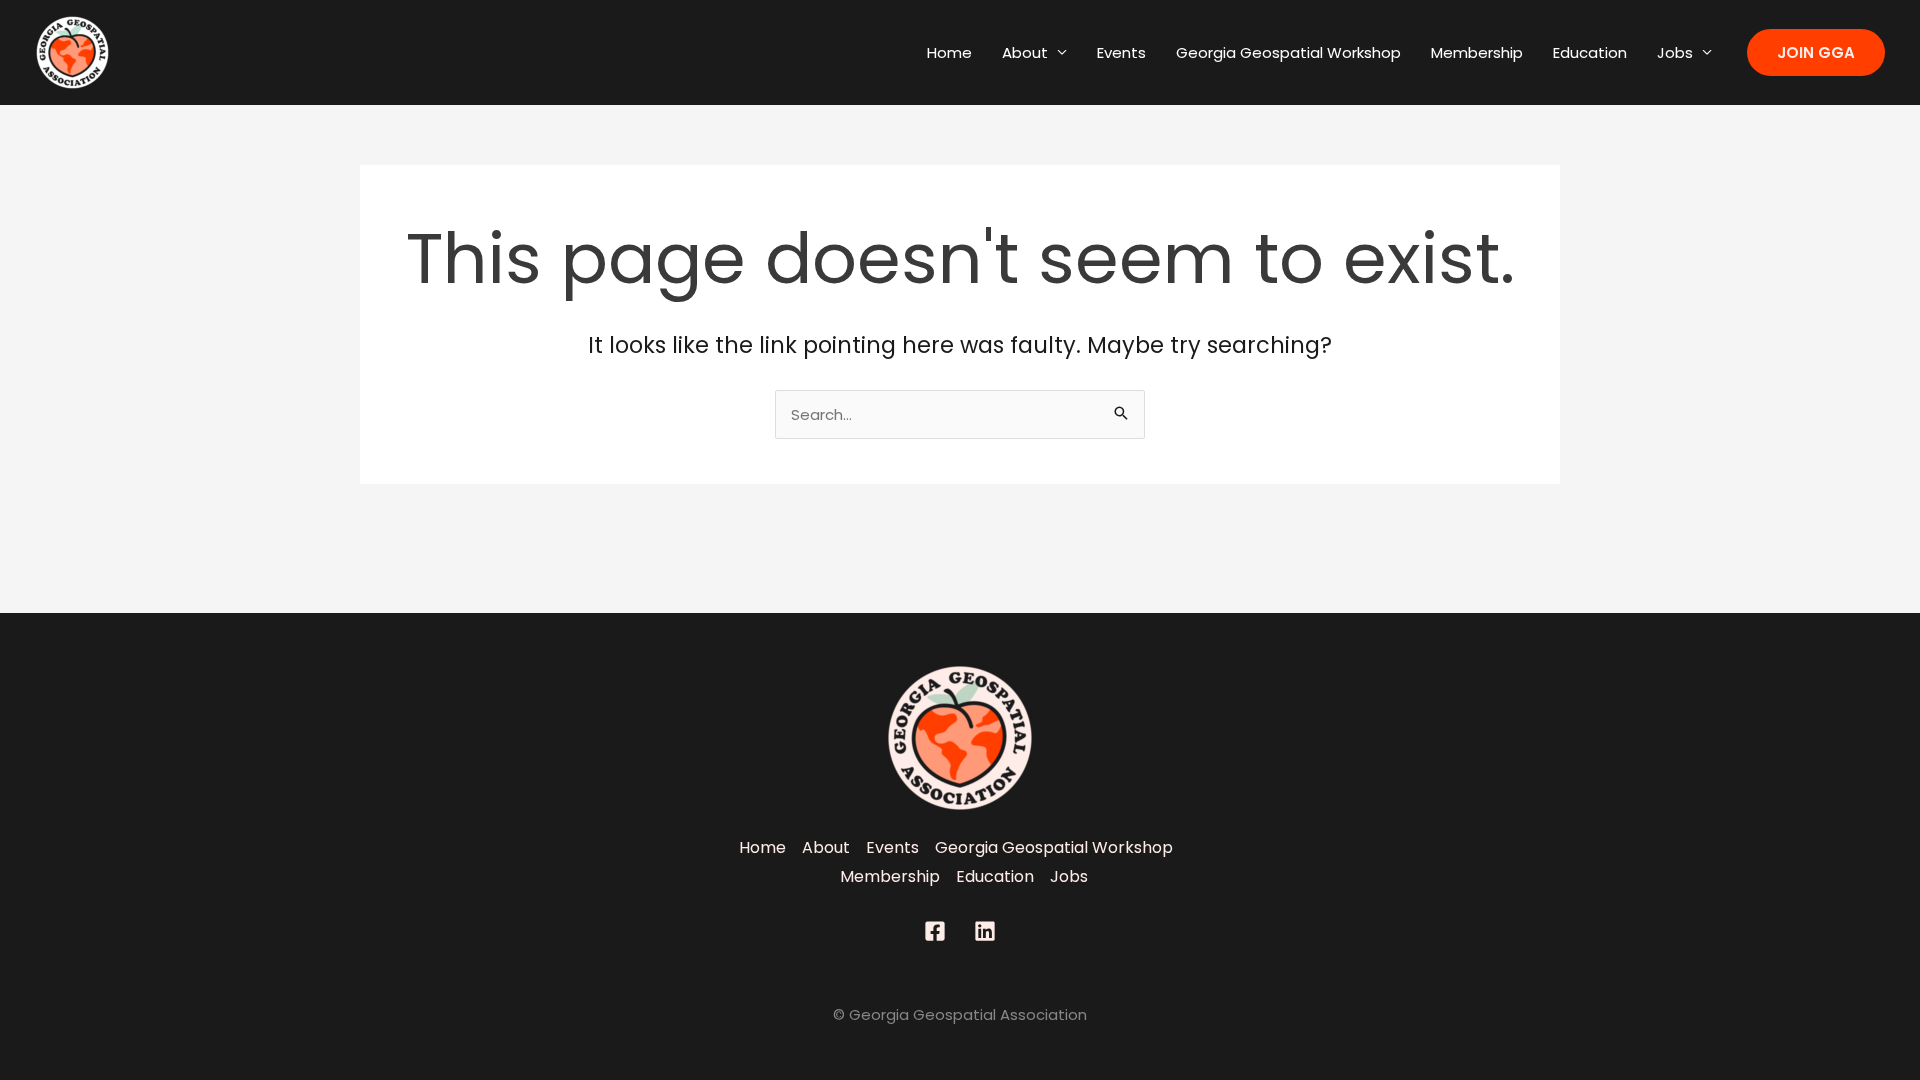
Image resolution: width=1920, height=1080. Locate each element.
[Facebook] (935, 931)
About (1025, 52)
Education (1590, 52)
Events (1121, 52)
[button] (1816, 52)
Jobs (1675, 52)
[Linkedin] (985, 931)
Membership (1477, 52)
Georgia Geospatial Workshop (1288, 52)
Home (949, 52)
